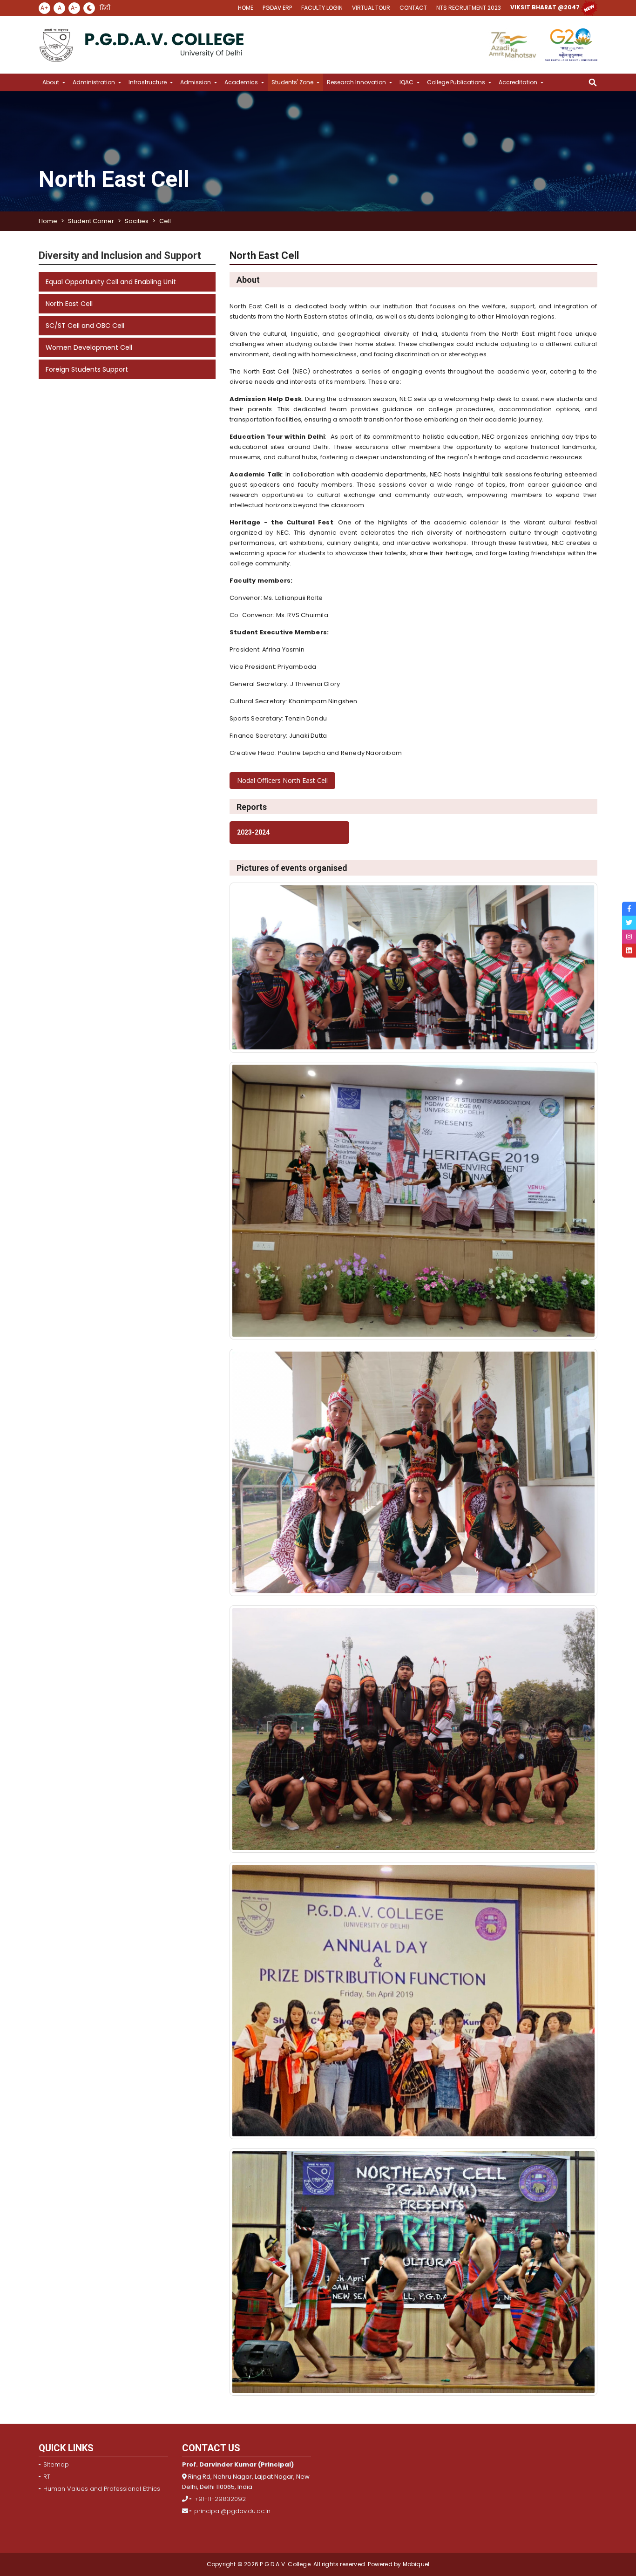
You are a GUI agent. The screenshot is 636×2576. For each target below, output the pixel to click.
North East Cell (69, 304)
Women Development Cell (89, 347)
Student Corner (91, 221)
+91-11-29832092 (220, 2499)
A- (74, 8)
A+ (44, 8)
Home (48, 221)
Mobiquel (415, 2564)
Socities (137, 221)
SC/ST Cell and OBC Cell (85, 326)
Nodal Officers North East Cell (282, 780)
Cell (165, 221)
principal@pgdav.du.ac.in (232, 2511)
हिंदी (105, 8)
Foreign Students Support (87, 369)
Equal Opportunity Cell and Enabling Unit (111, 282)
